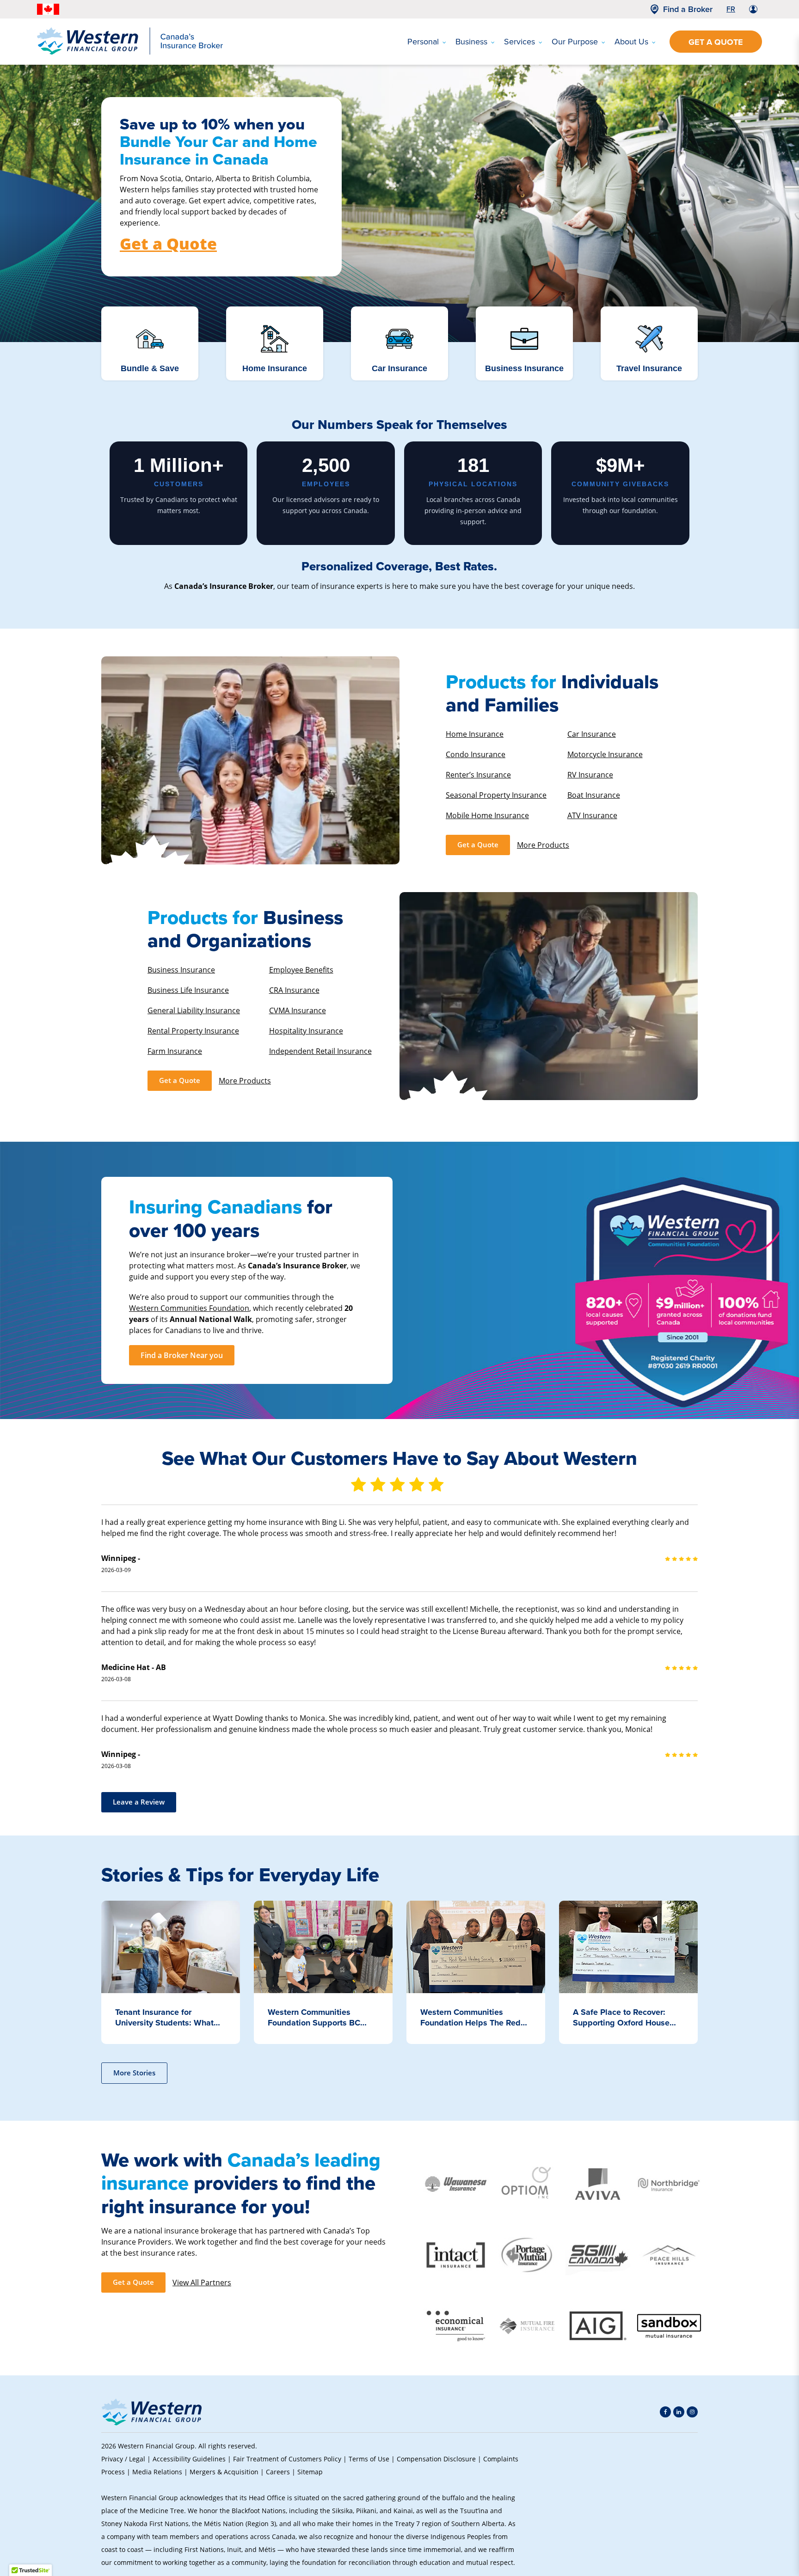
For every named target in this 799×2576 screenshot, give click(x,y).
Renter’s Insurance (478, 774)
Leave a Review (139, 1802)
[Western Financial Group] (130, 53)
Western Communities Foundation (189, 1308)
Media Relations (157, 2472)
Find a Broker (688, 9)
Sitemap (310, 2472)
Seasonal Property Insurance (496, 795)
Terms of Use (369, 2459)
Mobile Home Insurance (487, 815)
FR (731, 9)
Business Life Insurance (188, 990)
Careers (278, 2472)
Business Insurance (181, 970)
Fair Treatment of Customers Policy (287, 2459)
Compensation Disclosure (436, 2459)
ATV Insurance (592, 815)
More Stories (134, 2073)
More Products (543, 845)
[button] (682, 2504)
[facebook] (665, 2412)
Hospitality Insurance (306, 1031)
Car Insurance (592, 734)
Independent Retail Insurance (320, 1051)
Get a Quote (716, 42)
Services (519, 42)
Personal (423, 42)
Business (471, 42)
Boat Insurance (594, 795)
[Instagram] (692, 2412)
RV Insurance (590, 774)
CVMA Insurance (298, 1010)
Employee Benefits (301, 970)
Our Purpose (575, 42)
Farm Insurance (175, 1051)
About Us (631, 42)
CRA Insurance (294, 990)
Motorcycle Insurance (605, 754)
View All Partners (202, 2282)
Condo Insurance (476, 754)
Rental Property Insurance (193, 1031)
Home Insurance (475, 734)
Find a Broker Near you (182, 1355)
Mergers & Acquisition (224, 2472)
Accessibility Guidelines (189, 2459)
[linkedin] (679, 2412)
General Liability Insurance (194, 1010)
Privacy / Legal (123, 2459)
